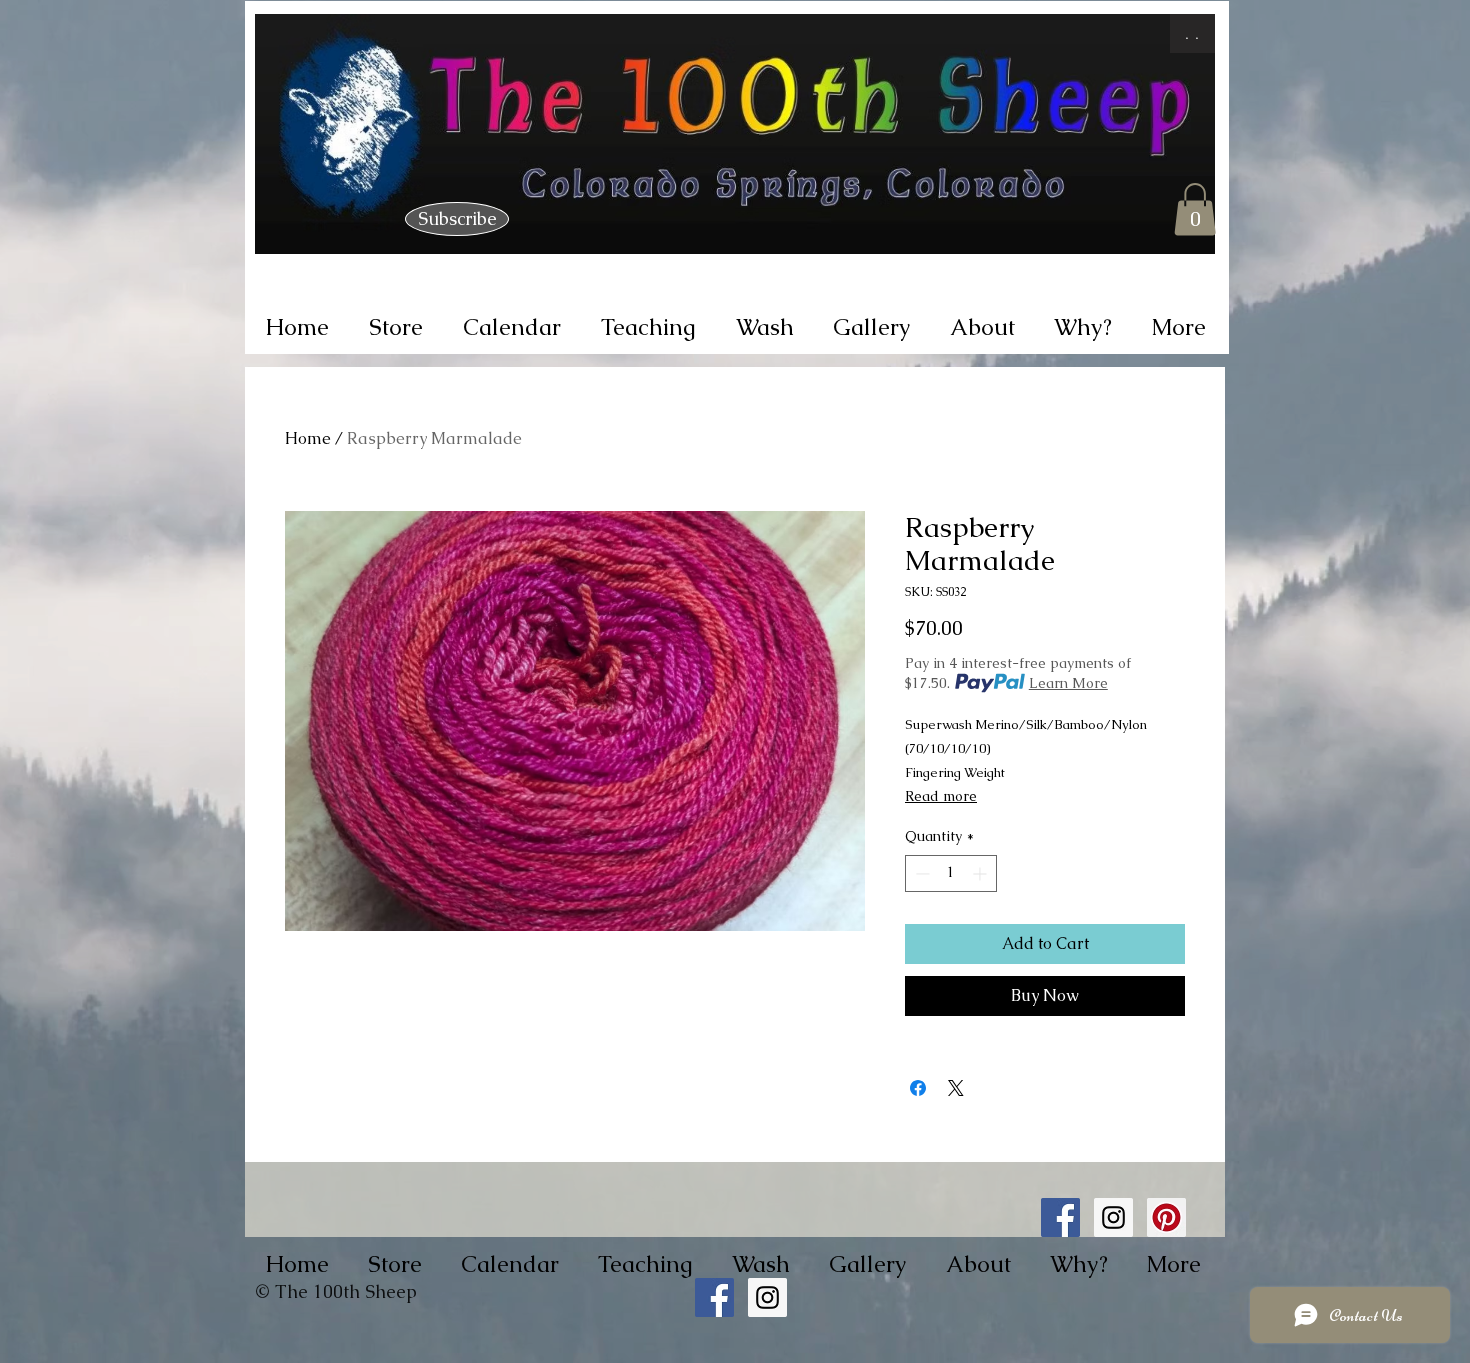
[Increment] (981, 873)
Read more (941, 796)
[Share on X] (956, 1088)
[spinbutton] (951, 873)
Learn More (1068, 683)
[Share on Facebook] (918, 1088)
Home (308, 438)
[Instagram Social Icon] (1113, 1217)
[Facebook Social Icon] (1060, 1217)
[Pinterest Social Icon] (1166, 1217)
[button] (1195, 209)
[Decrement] (920, 873)
